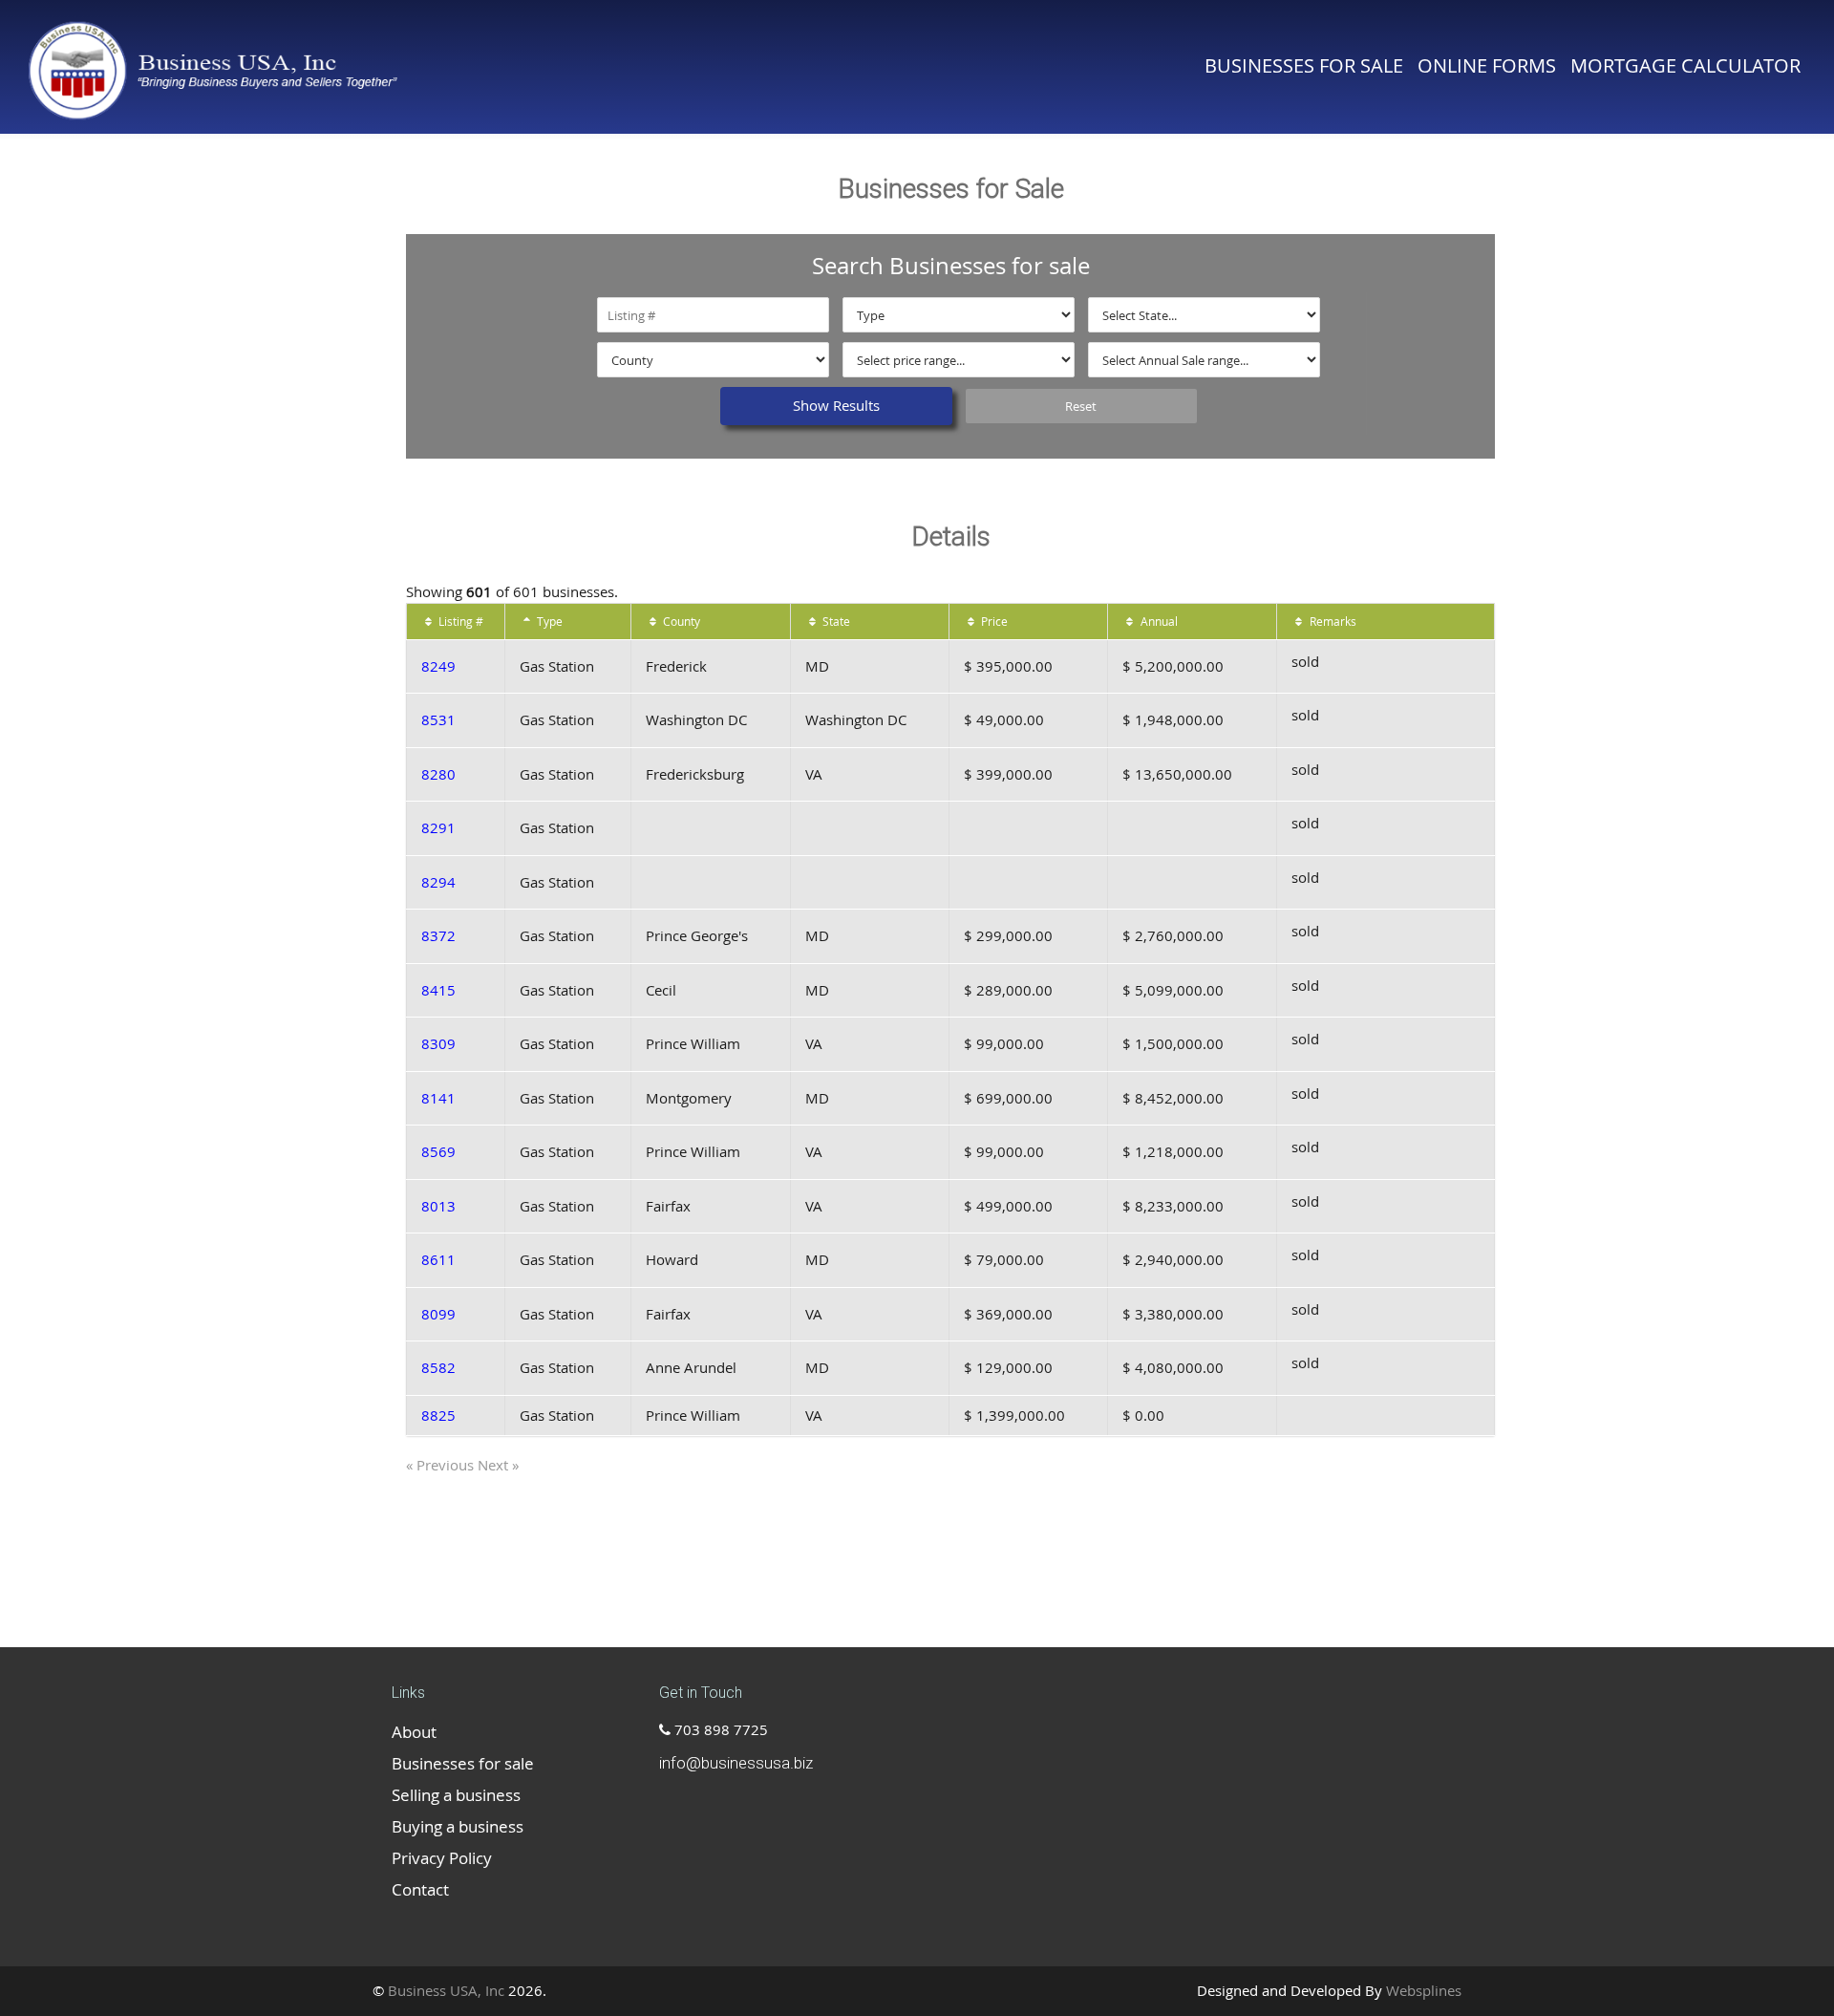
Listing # (459, 621)
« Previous (442, 1465)
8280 (438, 774)
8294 (438, 882)
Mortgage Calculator (1685, 65)
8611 (438, 1259)
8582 (438, 1367)
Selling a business (456, 1795)
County (680, 621)
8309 (438, 1043)
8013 (438, 1206)
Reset (1081, 406)
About (414, 1732)
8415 (438, 990)
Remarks (1331, 621)
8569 (438, 1151)
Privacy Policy (442, 1858)
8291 (438, 827)
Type (548, 621)
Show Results (836, 405)
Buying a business (458, 1826)
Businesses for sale (1304, 65)
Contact (420, 1889)
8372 (438, 935)
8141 (438, 1098)
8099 (438, 1314)
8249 (438, 666)
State (835, 621)
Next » (498, 1465)
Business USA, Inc (446, 1990)
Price (993, 621)
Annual (1157, 621)
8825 (438, 1415)
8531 (438, 719)
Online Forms (1487, 65)
